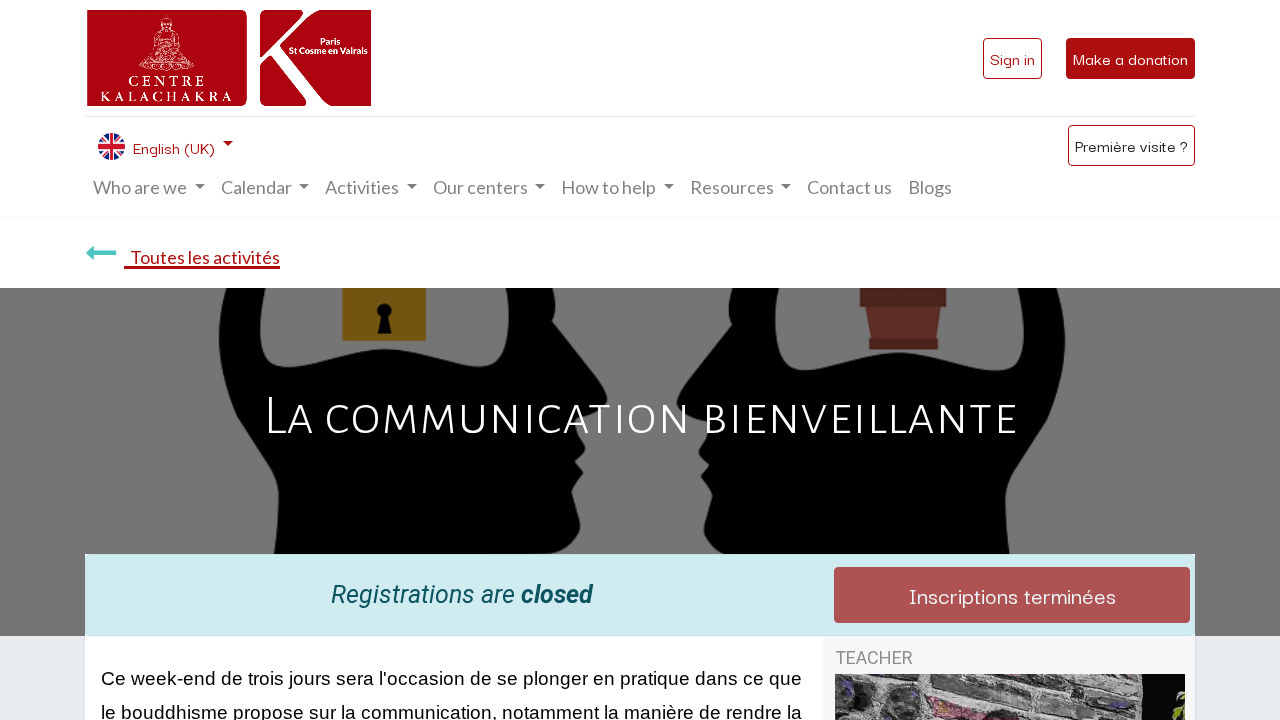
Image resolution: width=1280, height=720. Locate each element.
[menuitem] (849, 187)
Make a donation (1130, 58)
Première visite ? (1131, 145)
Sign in (1012, 58)
